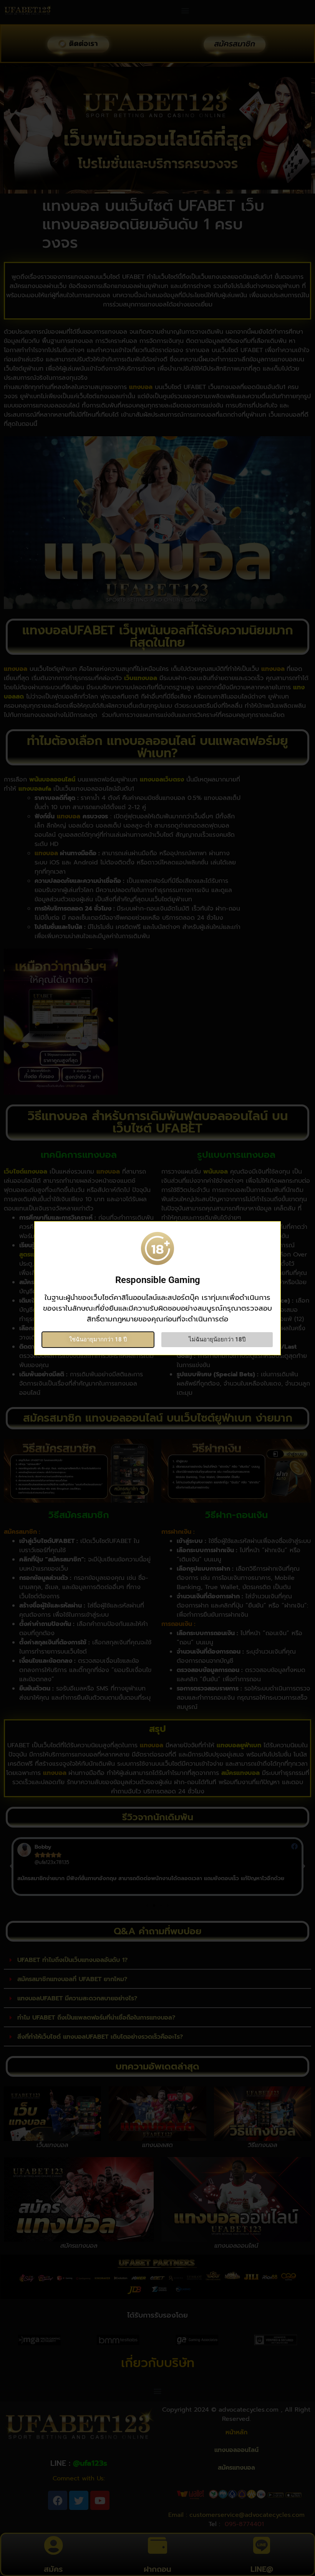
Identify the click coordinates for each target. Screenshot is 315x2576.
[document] (157, 1288)
